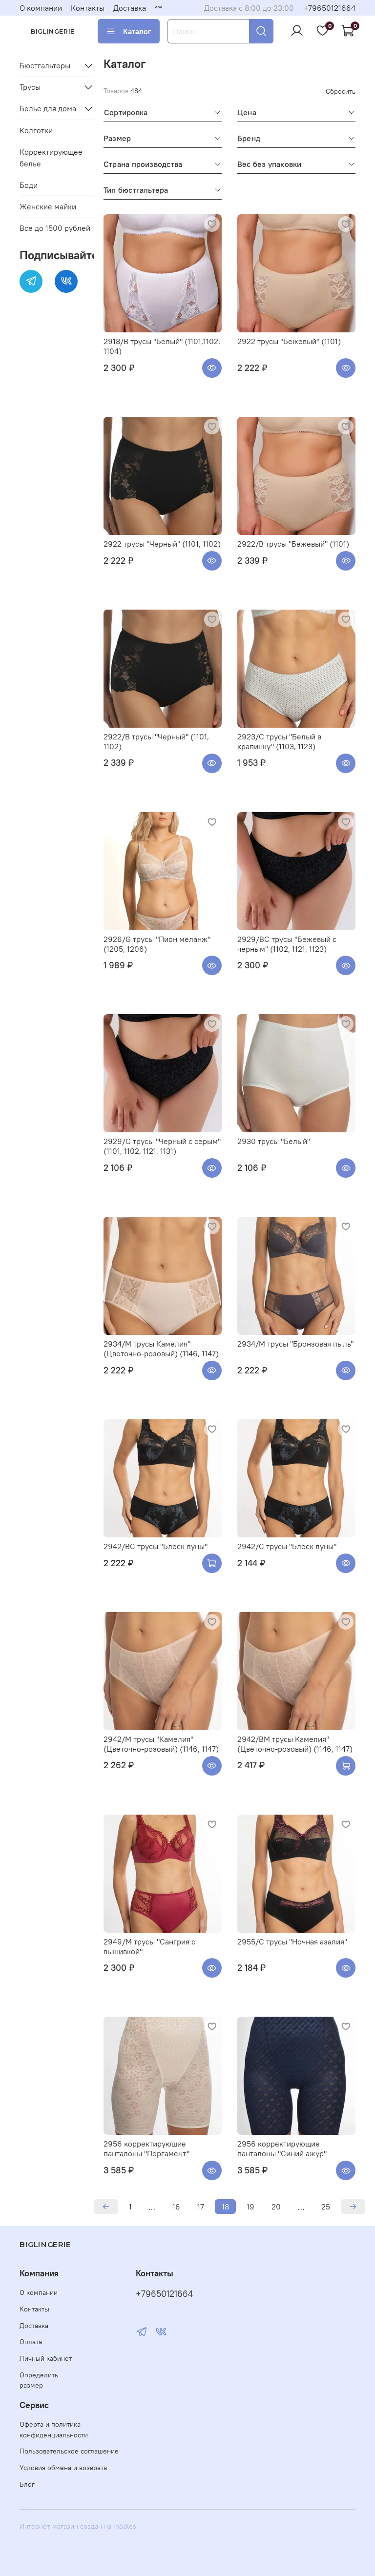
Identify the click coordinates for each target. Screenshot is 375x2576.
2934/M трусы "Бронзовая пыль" (295, 1344)
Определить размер (39, 2380)
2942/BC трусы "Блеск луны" (156, 1546)
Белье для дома (48, 108)
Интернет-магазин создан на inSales (78, 2526)
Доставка (130, 8)
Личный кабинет (46, 2358)
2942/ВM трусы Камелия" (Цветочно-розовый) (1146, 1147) (295, 1744)
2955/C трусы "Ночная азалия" (292, 1942)
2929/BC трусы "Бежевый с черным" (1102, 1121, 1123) (287, 944)
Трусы (30, 87)
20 (276, 2207)
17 (201, 2207)
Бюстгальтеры (45, 65)
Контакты (88, 8)
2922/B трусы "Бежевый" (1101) (293, 544)
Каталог (137, 31)
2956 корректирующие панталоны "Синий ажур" (282, 2148)
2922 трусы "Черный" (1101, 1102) (162, 544)
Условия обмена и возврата (63, 2468)
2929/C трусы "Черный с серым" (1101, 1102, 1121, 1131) (162, 1146)
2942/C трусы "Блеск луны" (287, 1546)
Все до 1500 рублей (55, 228)
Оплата (31, 2342)
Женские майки (48, 206)
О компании (41, 8)
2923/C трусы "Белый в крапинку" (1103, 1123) (279, 741)
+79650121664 (330, 8)
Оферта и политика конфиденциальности (54, 2430)
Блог (27, 2484)
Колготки (36, 130)
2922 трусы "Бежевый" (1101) (289, 341)
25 (326, 2207)
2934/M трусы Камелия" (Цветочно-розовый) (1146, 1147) (161, 1349)
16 (176, 2207)
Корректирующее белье (51, 158)
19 (250, 2207)
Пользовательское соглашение (69, 2451)
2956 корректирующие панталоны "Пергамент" (146, 2148)
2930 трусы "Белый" (274, 1141)
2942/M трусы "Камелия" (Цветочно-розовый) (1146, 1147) (161, 1744)
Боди (29, 185)
